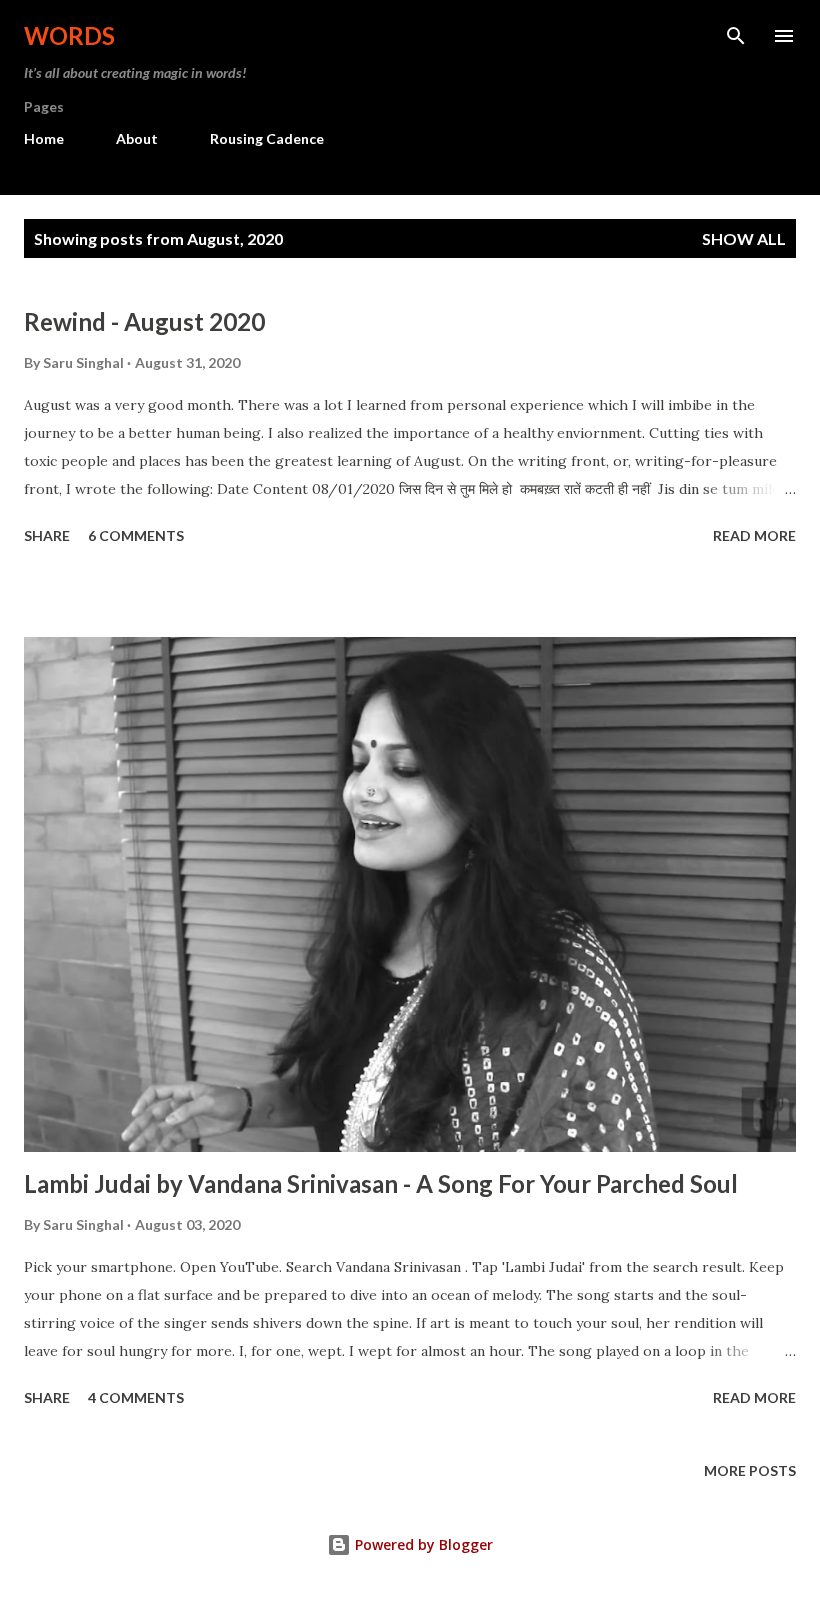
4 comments (136, 1397)
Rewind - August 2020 (144, 321)
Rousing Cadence (267, 138)
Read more (754, 535)
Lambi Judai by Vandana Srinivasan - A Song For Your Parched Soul (381, 1183)
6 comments (136, 535)
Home (44, 138)
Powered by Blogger (422, 1544)
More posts (750, 1470)
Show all (744, 238)
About (137, 138)
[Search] (736, 36)
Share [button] (47, 535)
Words (69, 35)
